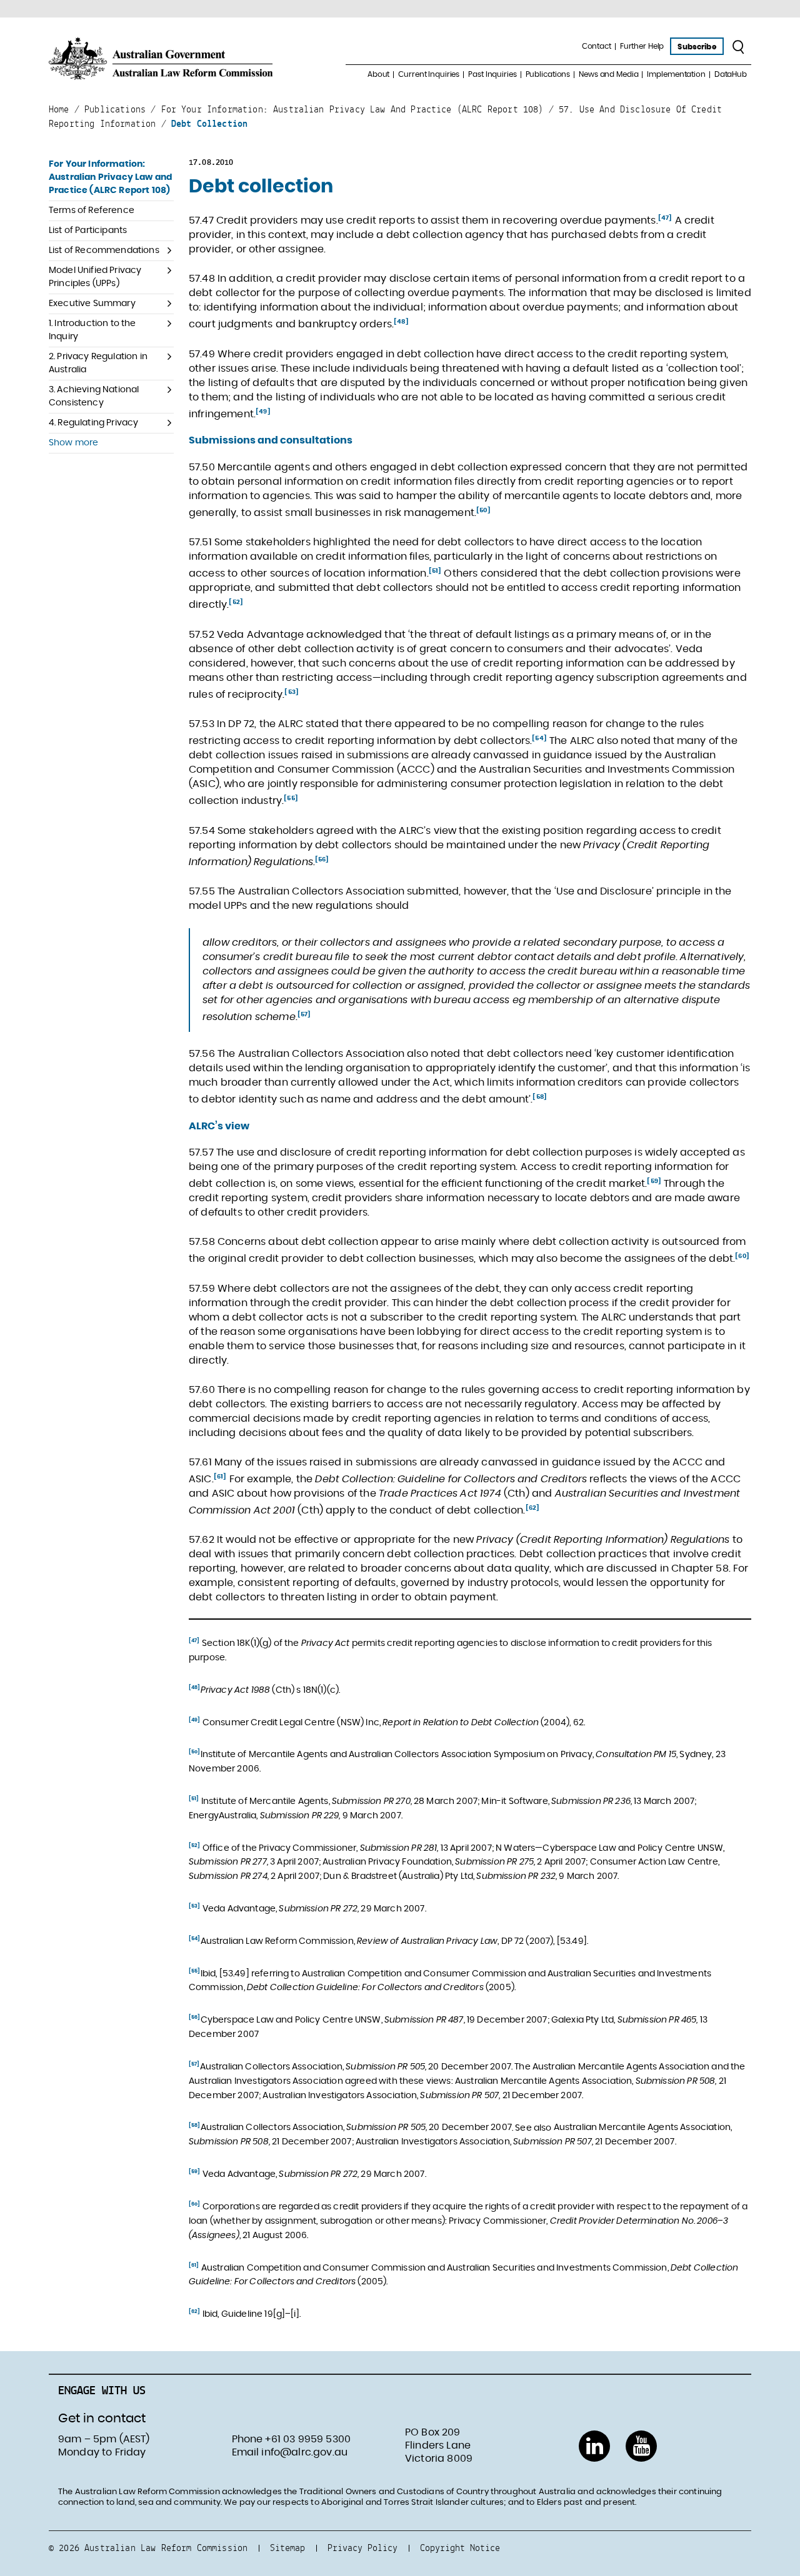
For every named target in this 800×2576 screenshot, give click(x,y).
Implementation (676, 74)
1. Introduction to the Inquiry (92, 330)
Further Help (642, 46)
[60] (742, 1256)
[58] (540, 1097)
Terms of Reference (92, 211)
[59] (654, 1181)
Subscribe (697, 47)
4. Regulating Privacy (93, 423)
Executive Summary (92, 304)
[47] (665, 218)
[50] (483, 510)
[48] (401, 322)
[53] (292, 692)
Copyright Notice (460, 2548)
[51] (435, 571)
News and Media (608, 74)
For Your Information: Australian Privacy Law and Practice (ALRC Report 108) (110, 177)
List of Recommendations (104, 250)
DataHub (731, 74)
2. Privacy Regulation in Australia (98, 363)
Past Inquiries (492, 74)
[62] (533, 1508)
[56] (322, 859)
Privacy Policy (362, 2548)
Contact (597, 46)
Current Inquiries (429, 74)
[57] (304, 1014)
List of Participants (88, 230)
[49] (263, 412)
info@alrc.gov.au (304, 2452)
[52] (236, 602)
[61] (220, 1477)
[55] (291, 798)
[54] (539, 738)
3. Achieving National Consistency (94, 396)
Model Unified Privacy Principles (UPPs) (95, 277)
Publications (548, 74)
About (378, 74)
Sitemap (287, 2548)
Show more (73, 443)
